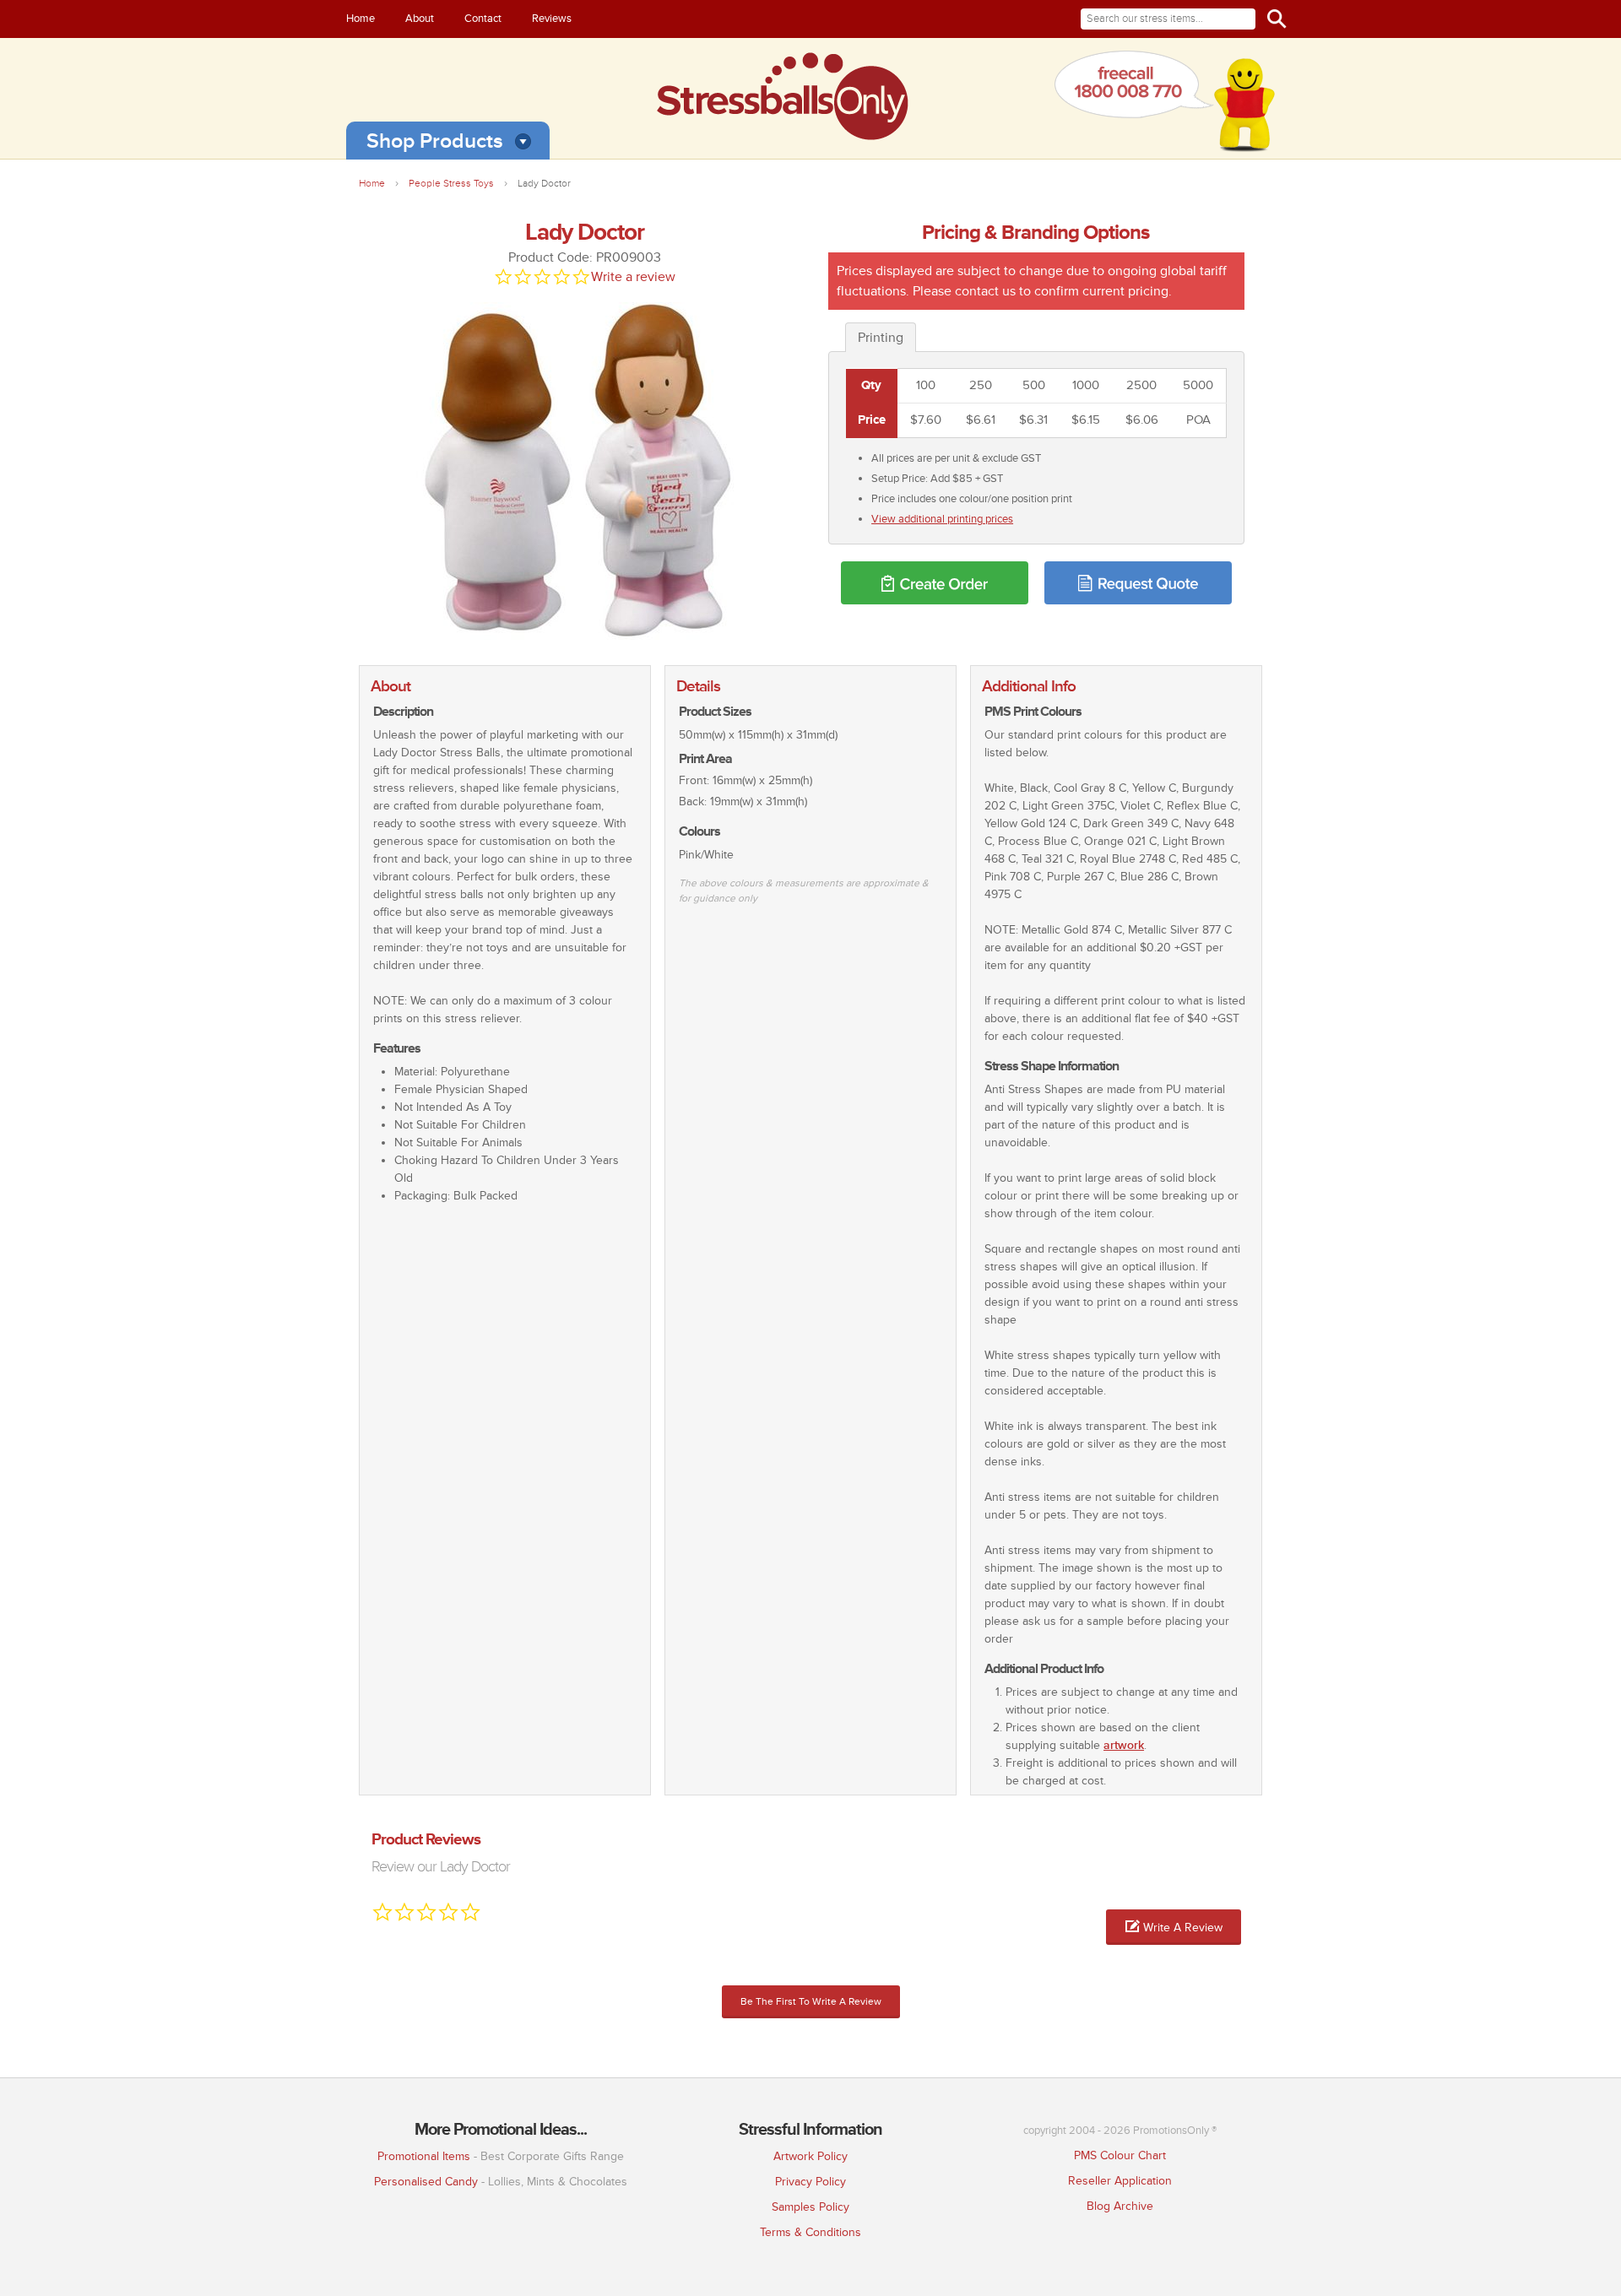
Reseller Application (1120, 2181)
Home (361, 19)
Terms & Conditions (810, 2232)
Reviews (552, 19)
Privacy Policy (810, 2182)
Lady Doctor (544, 184)
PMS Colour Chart (1120, 2155)
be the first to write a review (811, 2002)
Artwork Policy (810, 2156)
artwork (1124, 1745)
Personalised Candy (426, 2182)
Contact (483, 19)
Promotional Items (424, 2156)
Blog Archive (1120, 2206)
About (420, 19)
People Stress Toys (451, 184)
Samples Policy (810, 2207)
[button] (1174, 1927)
